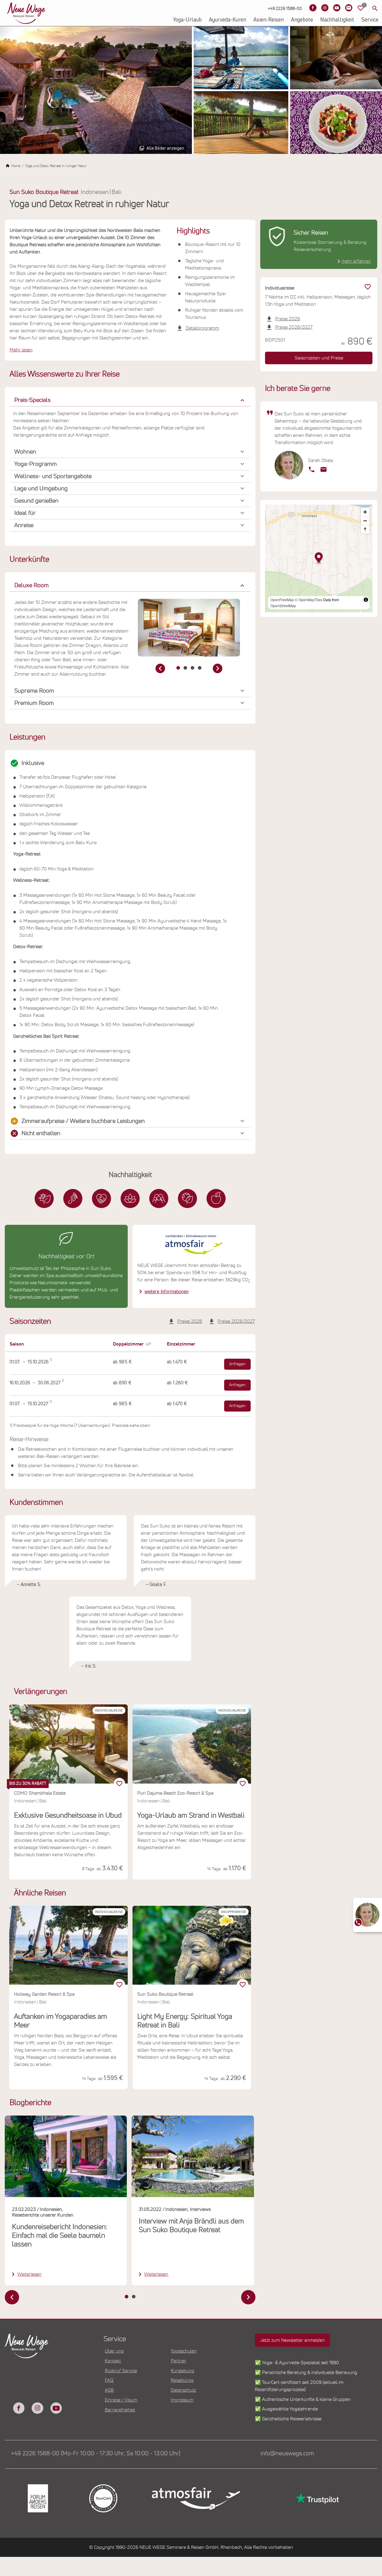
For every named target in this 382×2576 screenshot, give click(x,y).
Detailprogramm (202, 328)
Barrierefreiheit (120, 2410)
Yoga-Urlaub (187, 20)
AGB (109, 2390)
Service (370, 20)
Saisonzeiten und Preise (319, 358)
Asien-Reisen (269, 20)
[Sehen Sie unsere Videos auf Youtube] (337, 8)
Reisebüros (182, 2380)
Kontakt (113, 2361)
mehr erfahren (356, 261)
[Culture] (159, 1199)
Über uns (114, 2351)
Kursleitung (182, 2371)
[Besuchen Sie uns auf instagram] (37, 2408)
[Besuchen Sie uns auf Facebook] (313, 8)
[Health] (130, 1199)
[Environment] (187, 1199)
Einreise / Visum (121, 2400)
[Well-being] (216, 1199)
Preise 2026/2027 (236, 1321)
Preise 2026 (190, 1321)
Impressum (182, 2400)
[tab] (178, 668)
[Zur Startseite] (26, 13)
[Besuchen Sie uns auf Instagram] (325, 8)
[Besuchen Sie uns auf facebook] (19, 2408)
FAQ (109, 2380)
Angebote (302, 20)
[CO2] (73, 1199)
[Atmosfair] (196, 2499)
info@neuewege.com (287, 2453)
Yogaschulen (184, 2351)
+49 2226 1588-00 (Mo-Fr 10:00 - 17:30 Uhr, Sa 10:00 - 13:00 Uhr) (95, 2453)
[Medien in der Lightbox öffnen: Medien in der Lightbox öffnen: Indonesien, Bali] (189, 627)
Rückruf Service (121, 2371)
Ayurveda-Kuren (228, 20)
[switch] (119, 1985)
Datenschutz (183, 2390)
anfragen (237, 1364)
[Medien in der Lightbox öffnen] (96, 90)
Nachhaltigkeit (337, 20)
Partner (178, 2361)
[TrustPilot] (317, 2498)
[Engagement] (101, 1199)
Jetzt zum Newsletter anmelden (292, 2340)
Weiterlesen (29, 2274)
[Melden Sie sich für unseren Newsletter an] (349, 8)
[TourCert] (103, 2498)
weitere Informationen (167, 1292)
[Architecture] (44, 1199)
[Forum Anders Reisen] (37, 2498)
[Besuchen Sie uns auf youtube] (56, 2408)
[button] (130, 400)
